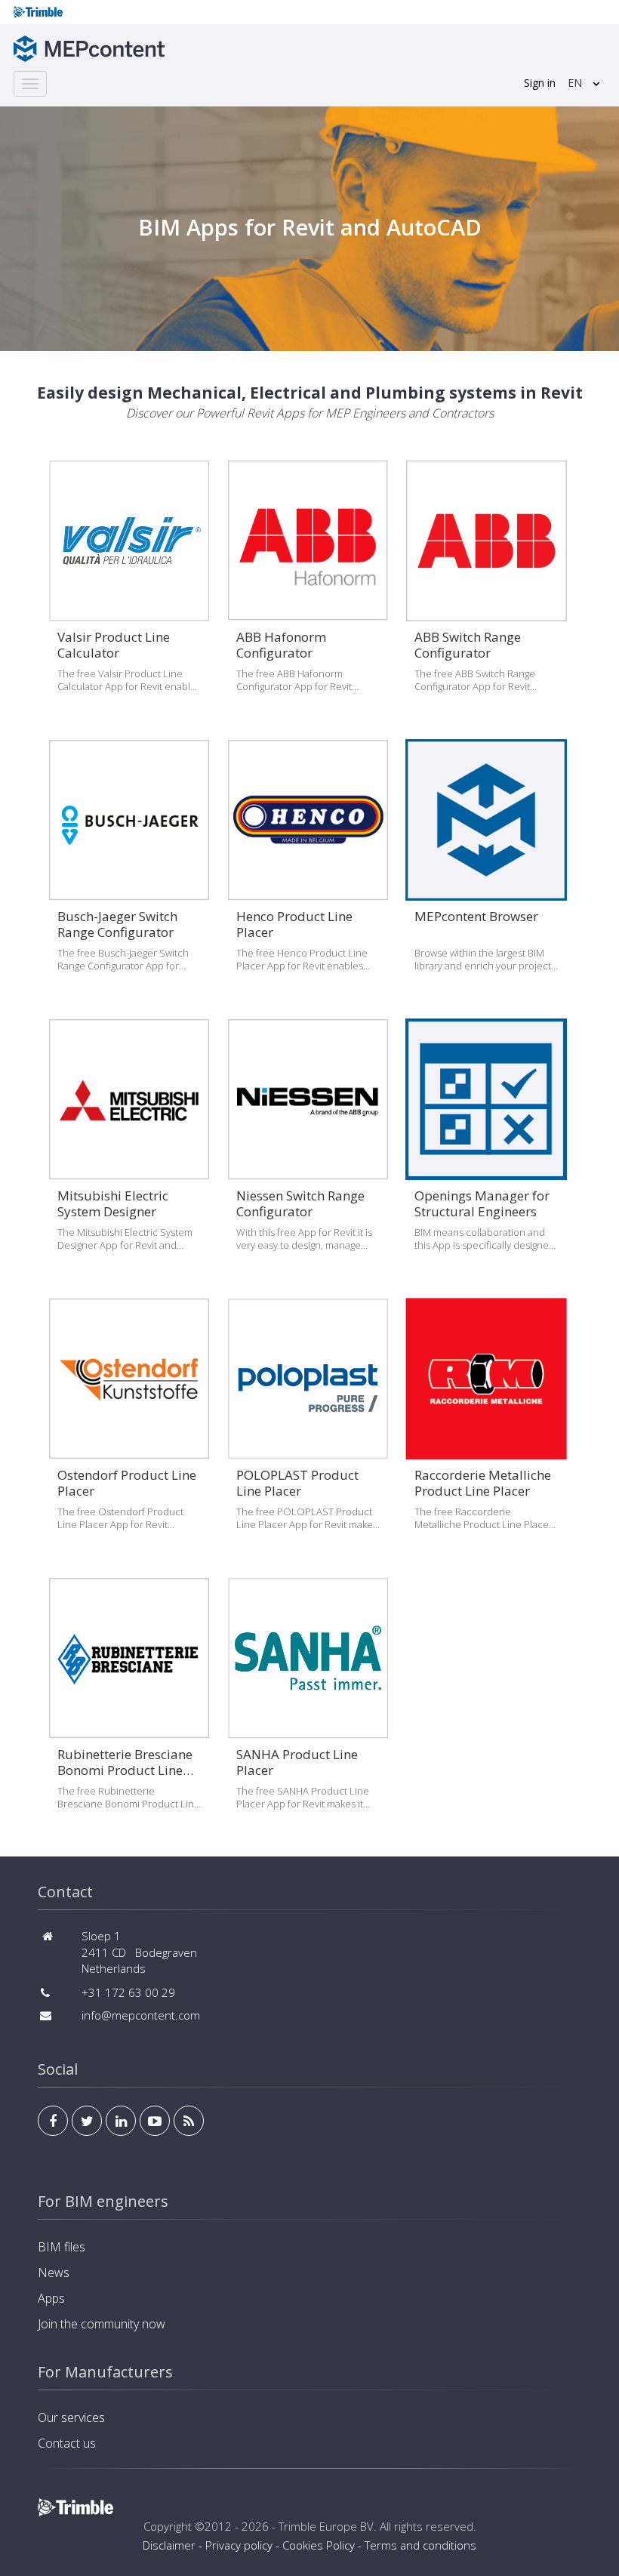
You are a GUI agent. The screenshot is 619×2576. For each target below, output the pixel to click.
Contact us (67, 2443)
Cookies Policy (319, 2545)
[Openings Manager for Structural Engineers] (486, 1151)
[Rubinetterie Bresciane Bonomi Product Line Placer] (129, 1709)
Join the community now (102, 2324)
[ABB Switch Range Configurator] (486, 592)
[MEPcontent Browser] (486, 871)
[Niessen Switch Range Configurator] (308, 1151)
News (54, 2272)
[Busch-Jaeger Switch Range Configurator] (129, 871)
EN (575, 83)
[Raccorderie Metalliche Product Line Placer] (486, 1430)
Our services (71, 2417)
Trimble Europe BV (326, 2526)
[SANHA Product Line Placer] (308, 1709)
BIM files (62, 2247)
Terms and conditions (420, 2545)
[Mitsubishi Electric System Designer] (129, 1151)
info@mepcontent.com (141, 2015)
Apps (51, 2298)
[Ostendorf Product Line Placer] (129, 1430)
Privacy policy (239, 2545)
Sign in (540, 83)
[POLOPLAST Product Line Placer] (308, 1430)
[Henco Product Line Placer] (308, 871)
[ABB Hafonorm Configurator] (308, 592)
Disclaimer (169, 2545)
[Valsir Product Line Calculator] (129, 592)
